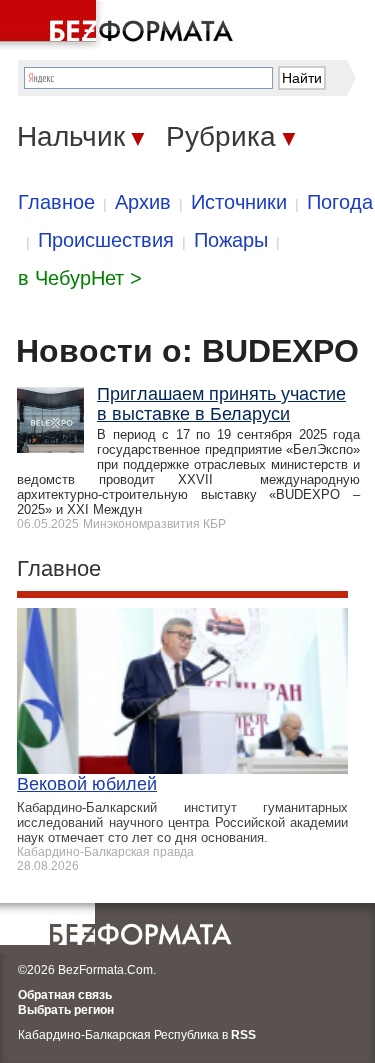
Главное (56, 202)
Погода (340, 202)
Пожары (231, 240)
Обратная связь (65, 995)
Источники (239, 202)
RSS (243, 1035)
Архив (143, 202)
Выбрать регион (66, 1010)
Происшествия (106, 240)
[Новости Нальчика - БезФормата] (120, 25)
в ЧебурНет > (80, 278)
